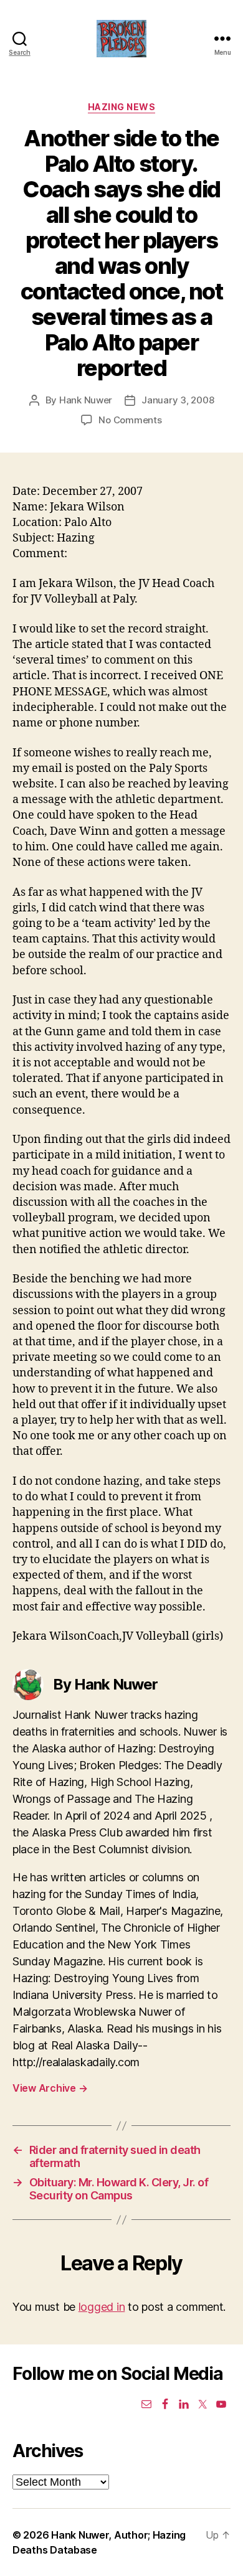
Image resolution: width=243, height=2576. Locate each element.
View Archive (50, 2088)
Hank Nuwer (86, 400)
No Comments (130, 420)
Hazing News (122, 107)
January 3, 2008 (178, 400)
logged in (102, 2307)
